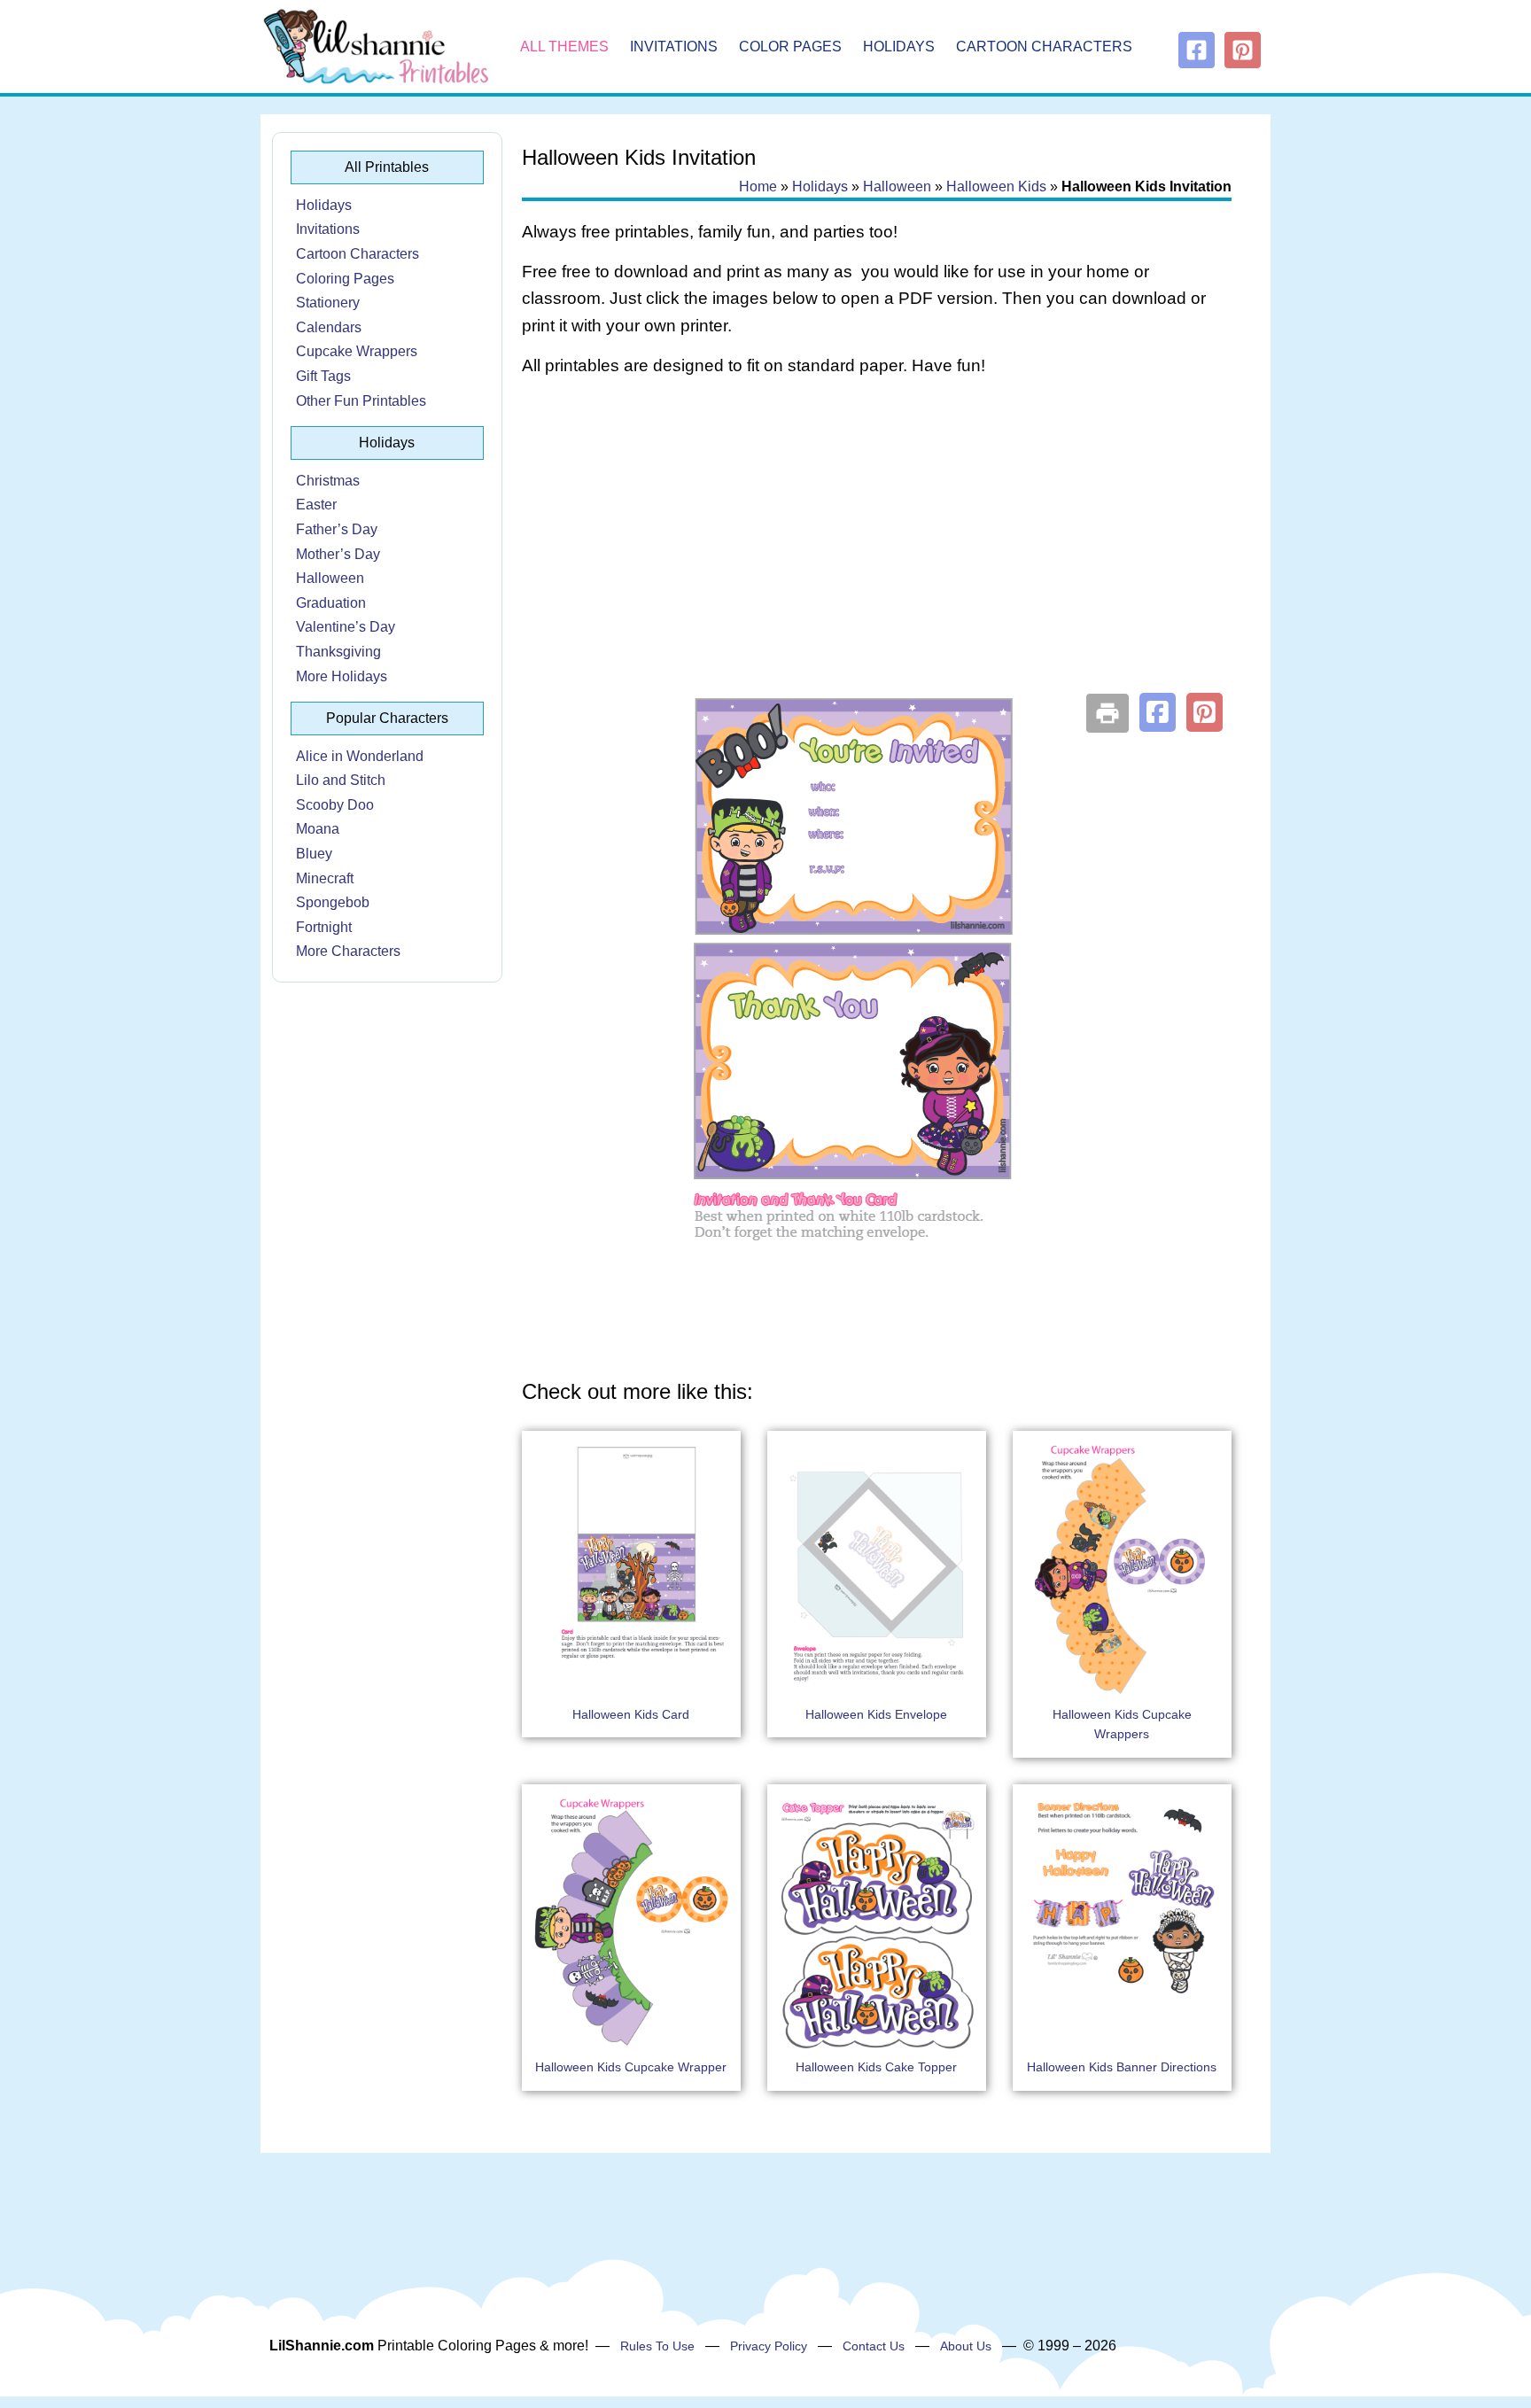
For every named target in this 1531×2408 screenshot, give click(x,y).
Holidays (899, 47)
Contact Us (874, 2346)
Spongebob (333, 902)
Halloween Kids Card (631, 1714)
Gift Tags (323, 376)
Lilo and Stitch (341, 780)
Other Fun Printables (361, 401)
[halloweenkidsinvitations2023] (876, 1342)
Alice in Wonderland (360, 756)
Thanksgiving (338, 652)
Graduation (331, 603)
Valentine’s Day (346, 627)
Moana (318, 829)
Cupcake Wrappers (357, 351)
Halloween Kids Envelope (876, 1714)
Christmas (328, 481)
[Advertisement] (877, 533)
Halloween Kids (996, 186)
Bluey (314, 854)
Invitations (674, 47)
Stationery (328, 303)
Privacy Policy (769, 2346)
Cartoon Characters (1044, 47)
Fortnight (324, 927)
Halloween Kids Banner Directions (1122, 2067)
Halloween (330, 578)
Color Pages (790, 47)
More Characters (348, 951)
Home (758, 186)
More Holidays (342, 676)
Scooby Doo (335, 805)
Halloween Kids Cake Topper (876, 2067)
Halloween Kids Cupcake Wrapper (631, 2067)
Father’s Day (337, 529)
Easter (316, 505)
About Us (966, 2346)
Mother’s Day (338, 554)
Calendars (329, 327)
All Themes (564, 47)
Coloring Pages (345, 279)
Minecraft (325, 878)
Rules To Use (657, 2346)
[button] (1158, 712)
